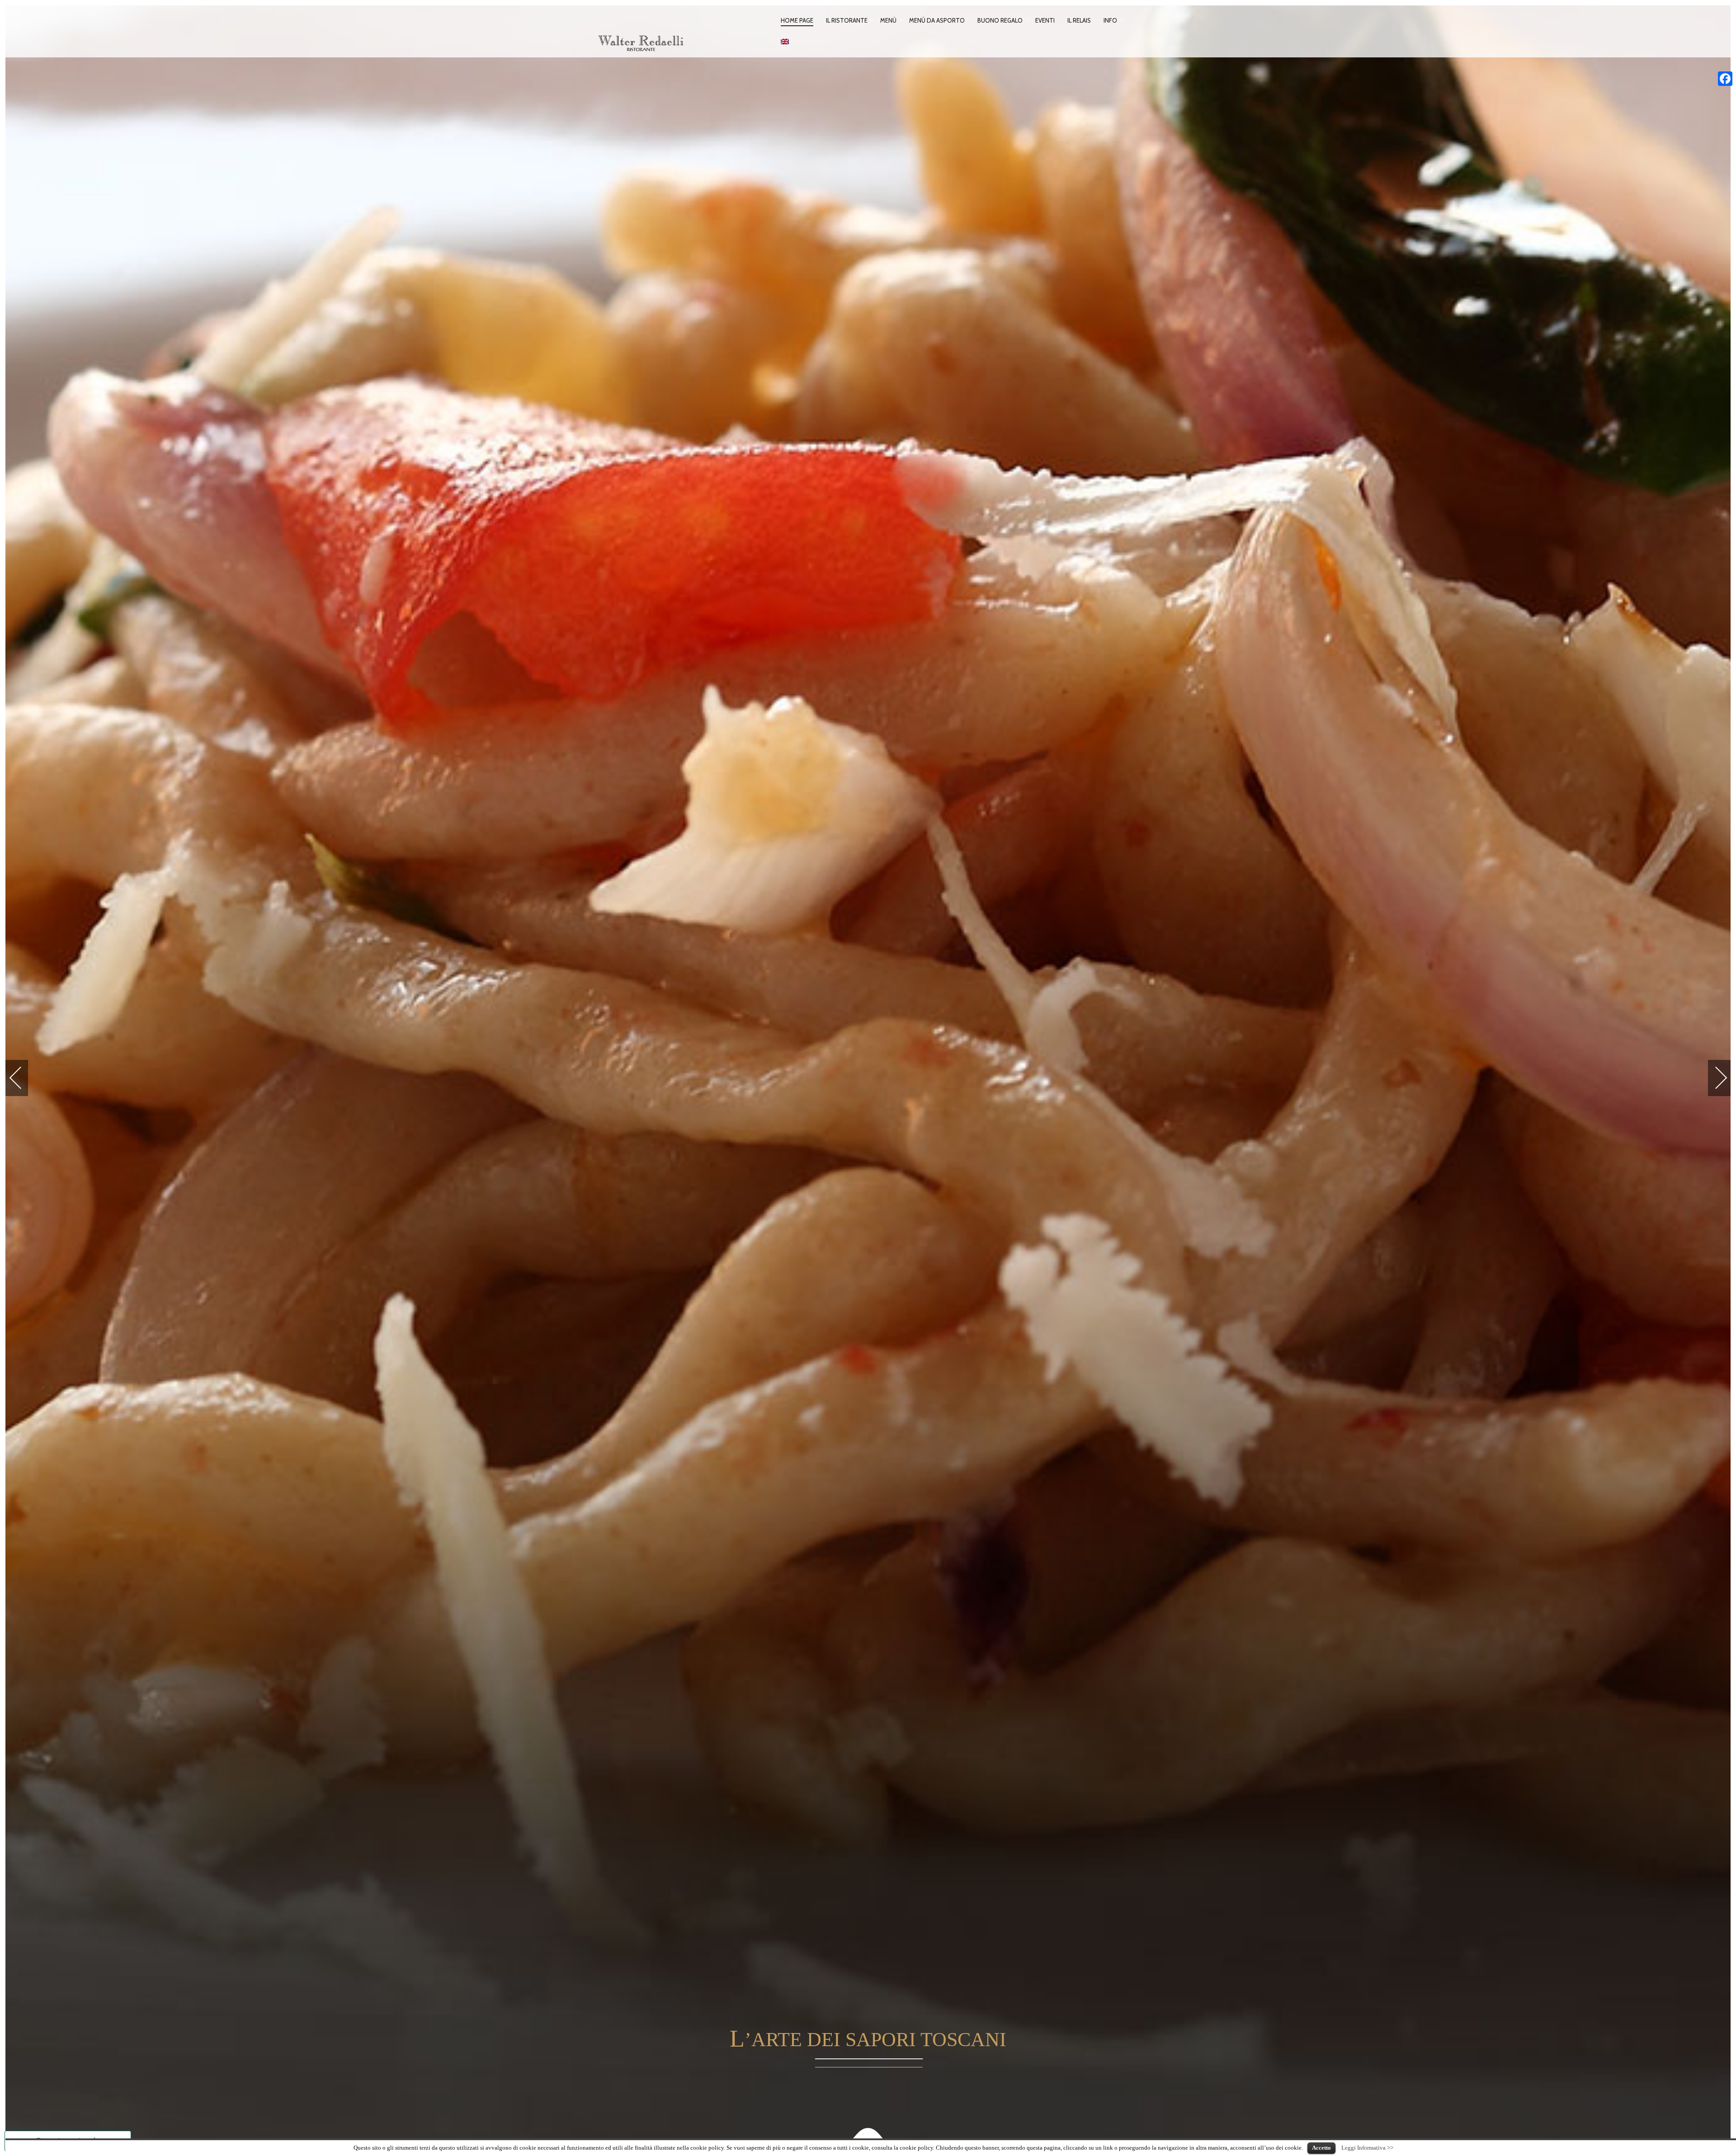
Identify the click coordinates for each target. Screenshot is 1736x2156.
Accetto (1321, 2148)
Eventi (1045, 20)
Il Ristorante (847, 20)
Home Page (797, 20)
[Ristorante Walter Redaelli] (686, 37)
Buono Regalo (1000, 20)
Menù (888, 20)
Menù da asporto (937, 20)
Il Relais (1079, 20)
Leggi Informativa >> (1367, 2148)
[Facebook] (1725, 79)
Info (1110, 20)
